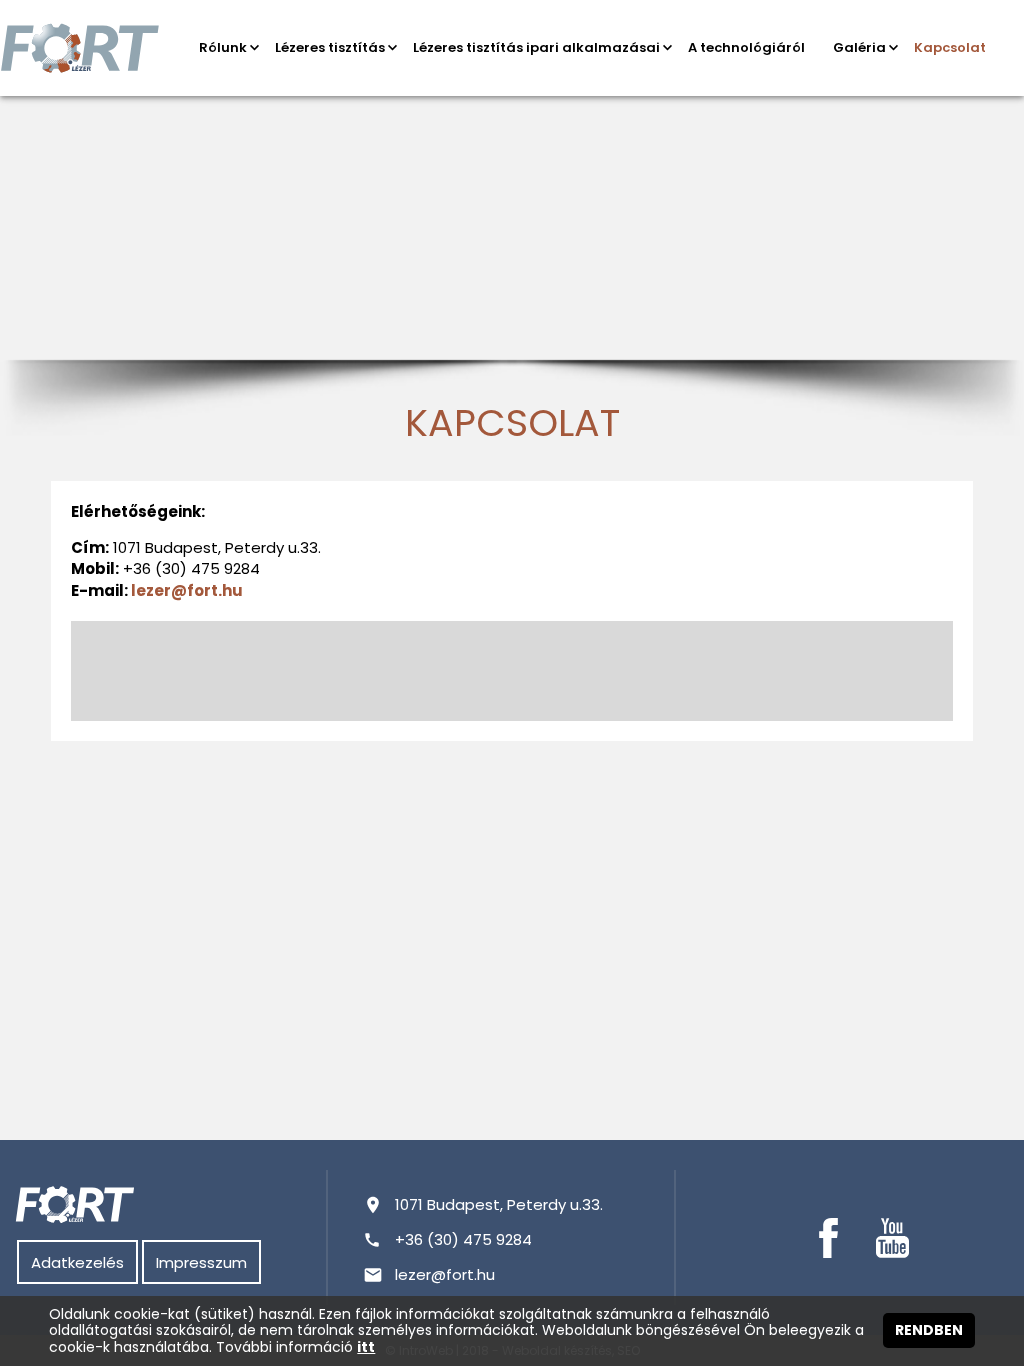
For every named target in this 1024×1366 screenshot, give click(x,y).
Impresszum (201, 1262)
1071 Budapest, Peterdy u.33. (499, 1204)
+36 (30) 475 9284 (463, 1239)
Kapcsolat (950, 47)
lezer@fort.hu (187, 590)
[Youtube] (892, 1238)
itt (366, 1347)
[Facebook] (828, 1238)
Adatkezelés (77, 1262)
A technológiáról (746, 47)
